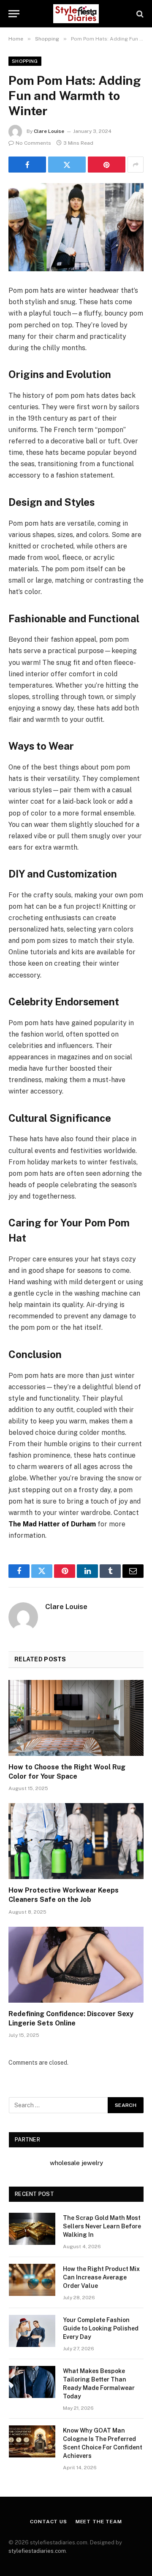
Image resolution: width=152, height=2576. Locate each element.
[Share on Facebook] (27, 165)
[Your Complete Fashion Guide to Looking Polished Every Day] (32, 2331)
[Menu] (14, 14)
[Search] (139, 14)
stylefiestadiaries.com (37, 2551)
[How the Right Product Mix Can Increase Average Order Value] (32, 2280)
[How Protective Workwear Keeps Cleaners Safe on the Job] (76, 1841)
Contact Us (48, 2522)
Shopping (25, 61)
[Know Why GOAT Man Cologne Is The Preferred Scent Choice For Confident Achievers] (32, 2441)
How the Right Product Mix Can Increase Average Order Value (101, 2277)
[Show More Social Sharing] (136, 165)
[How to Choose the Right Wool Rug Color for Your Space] (76, 1718)
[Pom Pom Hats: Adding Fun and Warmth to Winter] (76, 227)
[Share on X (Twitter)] (67, 165)
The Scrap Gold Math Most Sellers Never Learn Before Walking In (102, 2226)
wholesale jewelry (76, 2163)
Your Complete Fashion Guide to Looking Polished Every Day (101, 2328)
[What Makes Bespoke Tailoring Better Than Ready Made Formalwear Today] (32, 2382)
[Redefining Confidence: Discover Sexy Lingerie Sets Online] (76, 1965)
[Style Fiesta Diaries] (76, 14)
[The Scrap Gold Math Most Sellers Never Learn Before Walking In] (32, 2229)
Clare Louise (49, 131)
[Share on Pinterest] (107, 165)
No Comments (33, 143)
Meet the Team (99, 2522)
